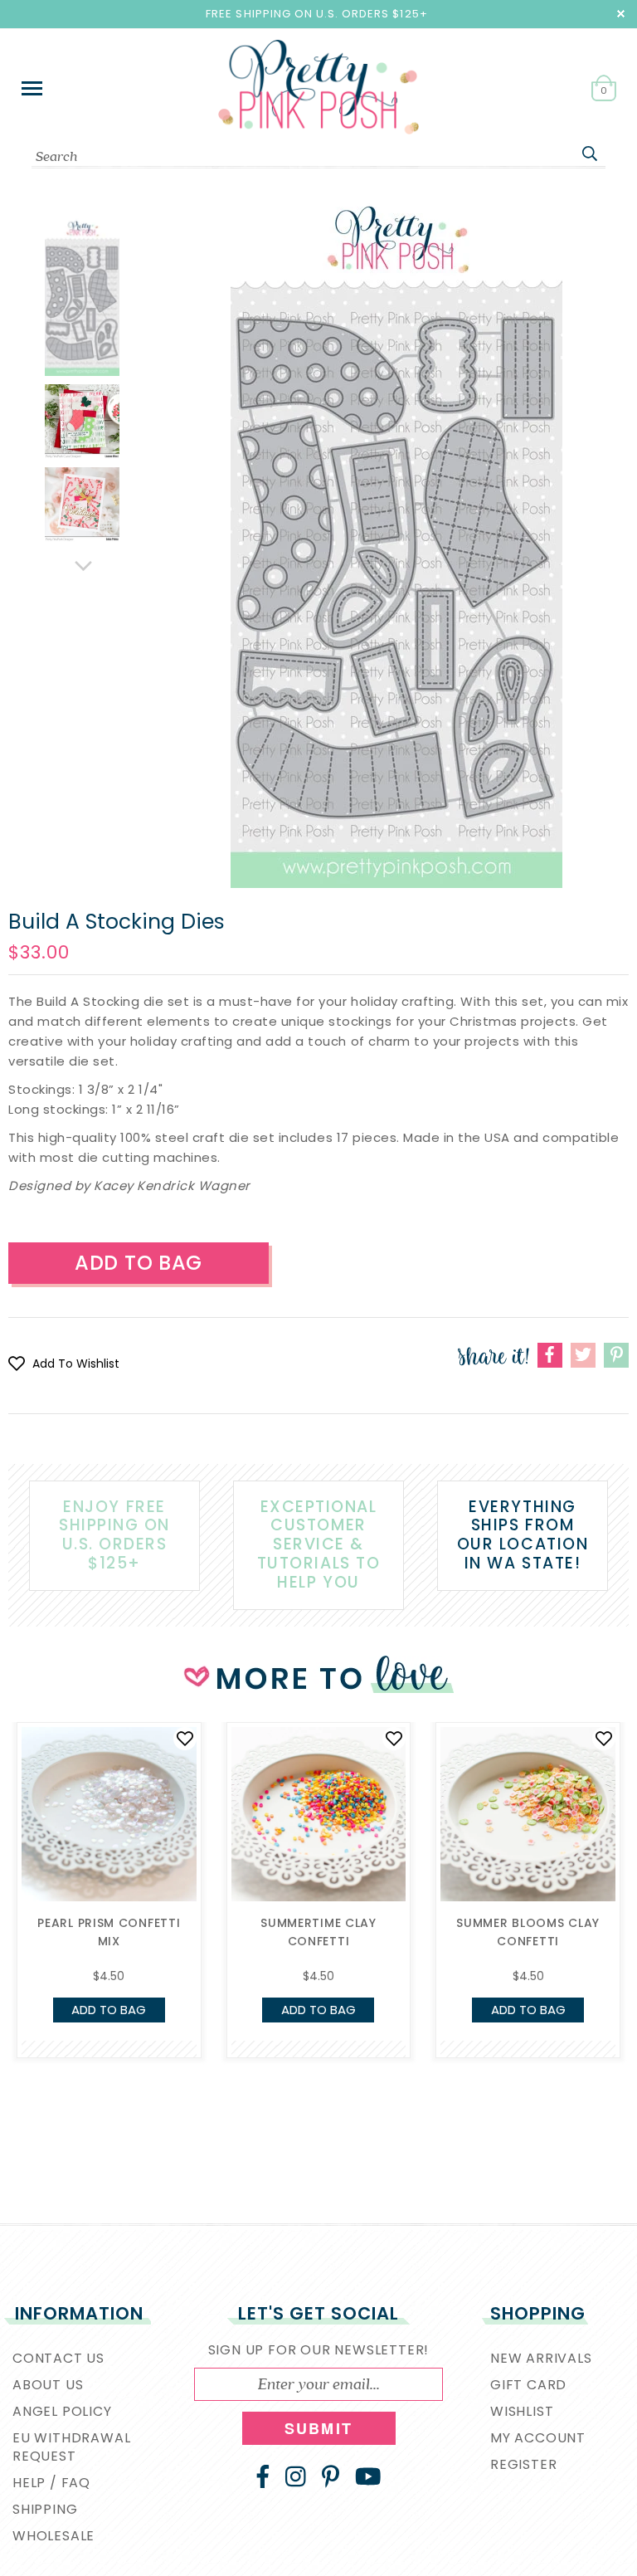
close (621, 14)
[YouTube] (368, 2476)
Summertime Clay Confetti (318, 1932)
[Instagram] (296, 2476)
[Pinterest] (331, 2476)
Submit (318, 2428)
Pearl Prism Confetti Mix (109, 1932)
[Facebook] (263, 2476)
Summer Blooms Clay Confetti (528, 1932)
